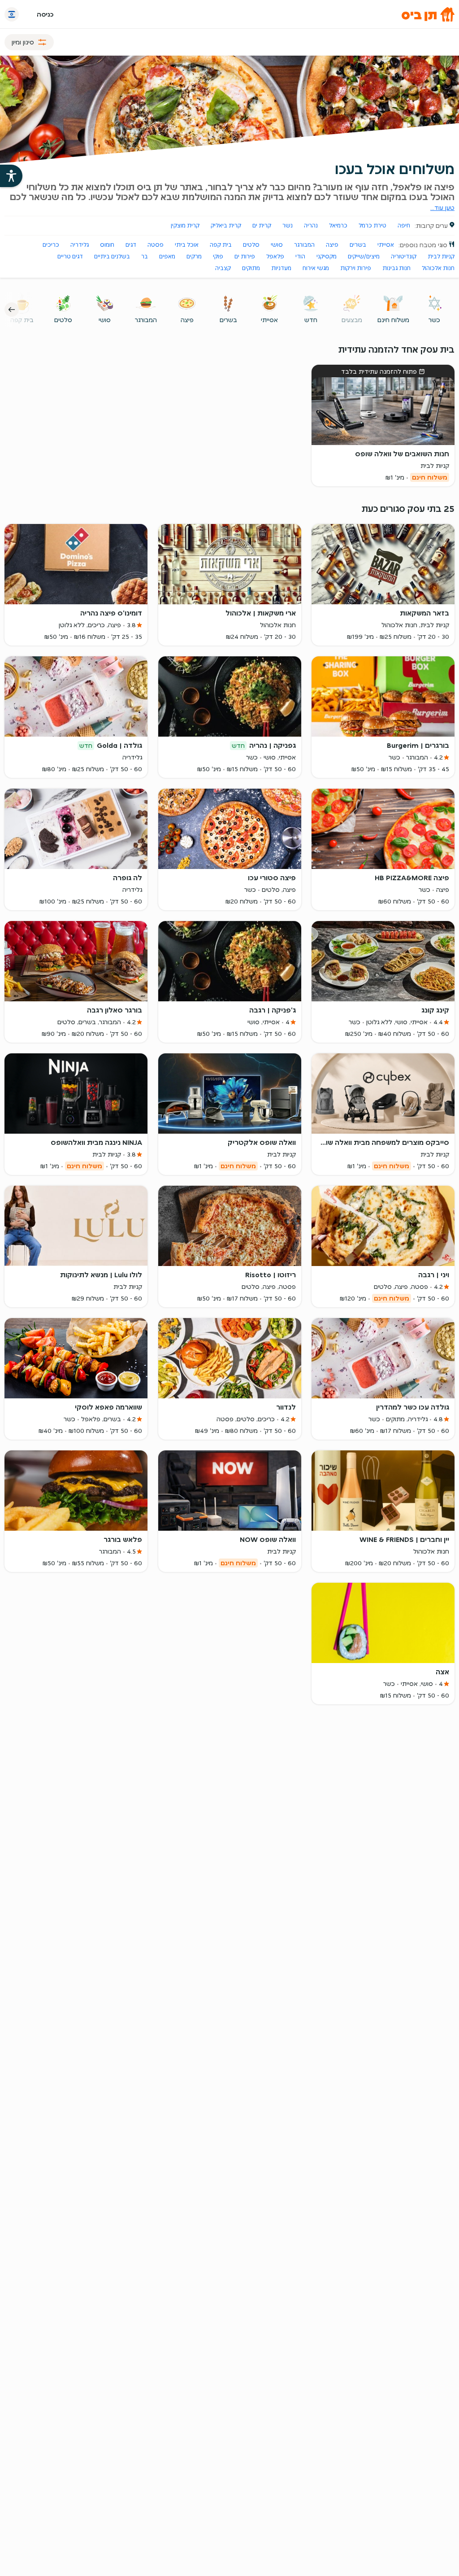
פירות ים (245, 256)
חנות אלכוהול (438, 268)
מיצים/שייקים (364, 256)
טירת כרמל (372, 225)
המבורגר (304, 245)
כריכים (51, 245)
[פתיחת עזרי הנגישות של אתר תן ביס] (11, 176)
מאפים (167, 256)
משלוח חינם (393, 320)
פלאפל (275, 256)
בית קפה (221, 245)
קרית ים (262, 225)
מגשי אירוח (316, 268)
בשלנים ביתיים (112, 256)
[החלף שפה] (12, 14)
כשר (434, 320)
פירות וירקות (356, 268)
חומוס (107, 245)
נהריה (311, 225)
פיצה (332, 245)
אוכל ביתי (187, 245)
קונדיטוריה (404, 256)
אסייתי (386, 245)
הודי (300, 256)
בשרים (358, 245)
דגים (131, 245)
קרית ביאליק (226, 225)
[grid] (229, 991)
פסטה (156, 245)
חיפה (404, 225)
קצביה (223, 268)
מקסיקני (327, 256)
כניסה (45, 14)
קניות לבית (441, 256)
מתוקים (251, 268)
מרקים (194, 256)
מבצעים (352, 320)
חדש (311, 320)
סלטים (251, 245)
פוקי (218, 256)
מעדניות (281, 268)
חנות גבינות (396, 268)
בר (145, 256)
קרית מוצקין (185, 225)
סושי (277, 245)
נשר (288, 225)
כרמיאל (338, 225)
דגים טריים (70, 256)
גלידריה (80, 245)
